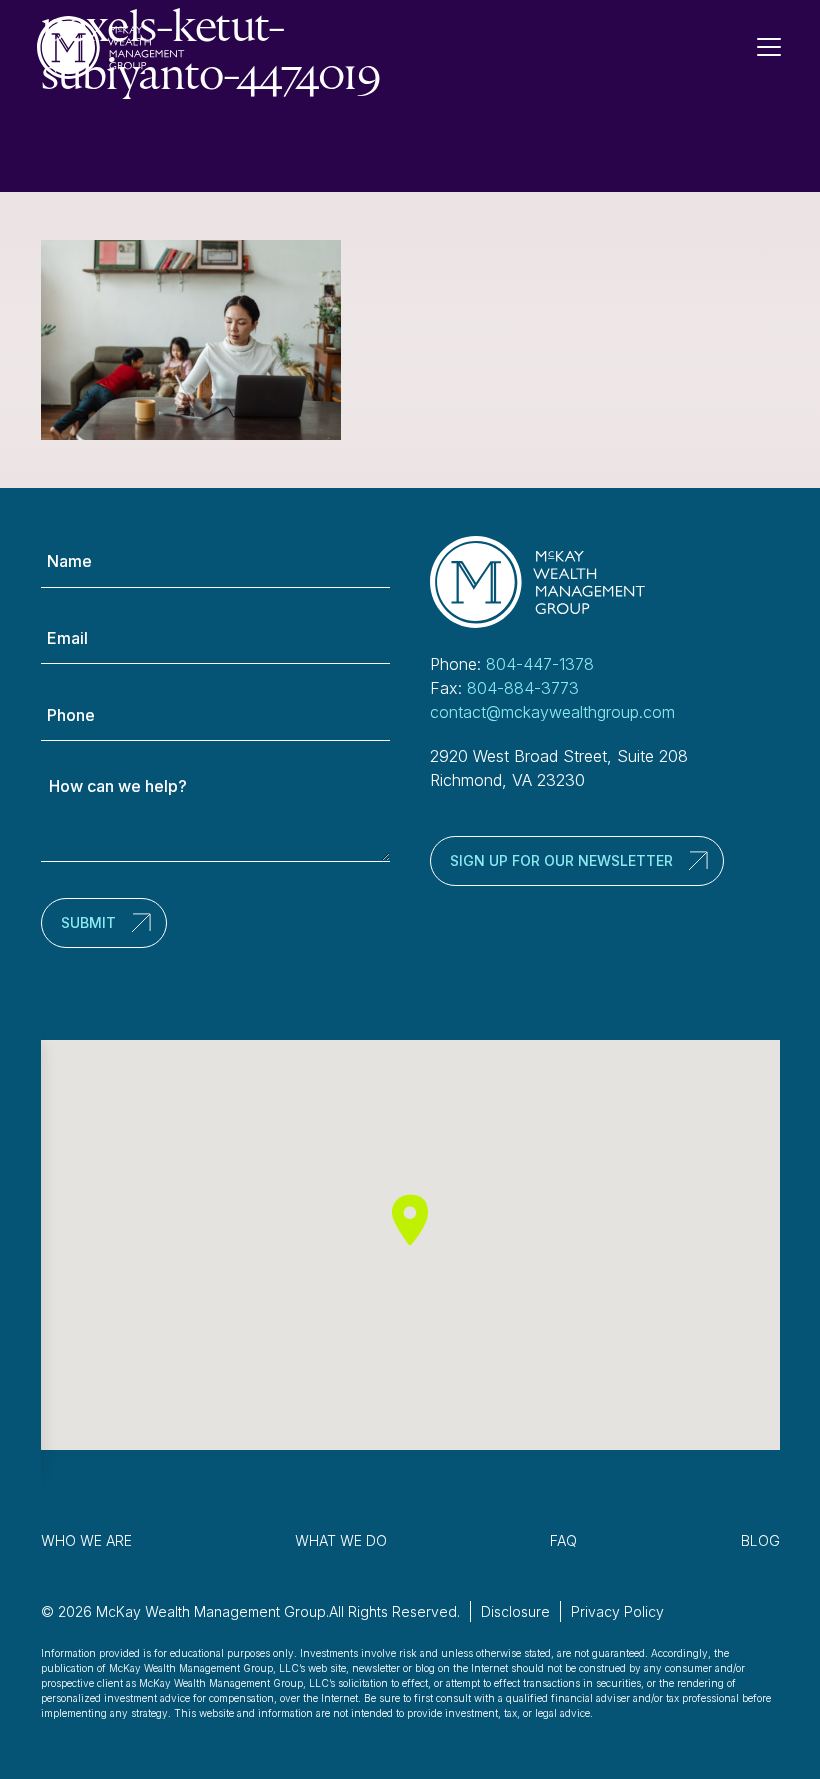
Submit (88, 922)
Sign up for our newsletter (561, 860)
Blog (760, 1540)
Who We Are (86, 1540)
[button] (410, 1219)
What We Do (341, 1540)
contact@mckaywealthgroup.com (552, 712)
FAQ (563, 1540)
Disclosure (515, 1611)
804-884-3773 (523, 688)
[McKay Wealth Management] (111, 47)
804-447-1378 (540, 664)
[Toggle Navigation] (777, 47)
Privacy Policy (617, 1611)
